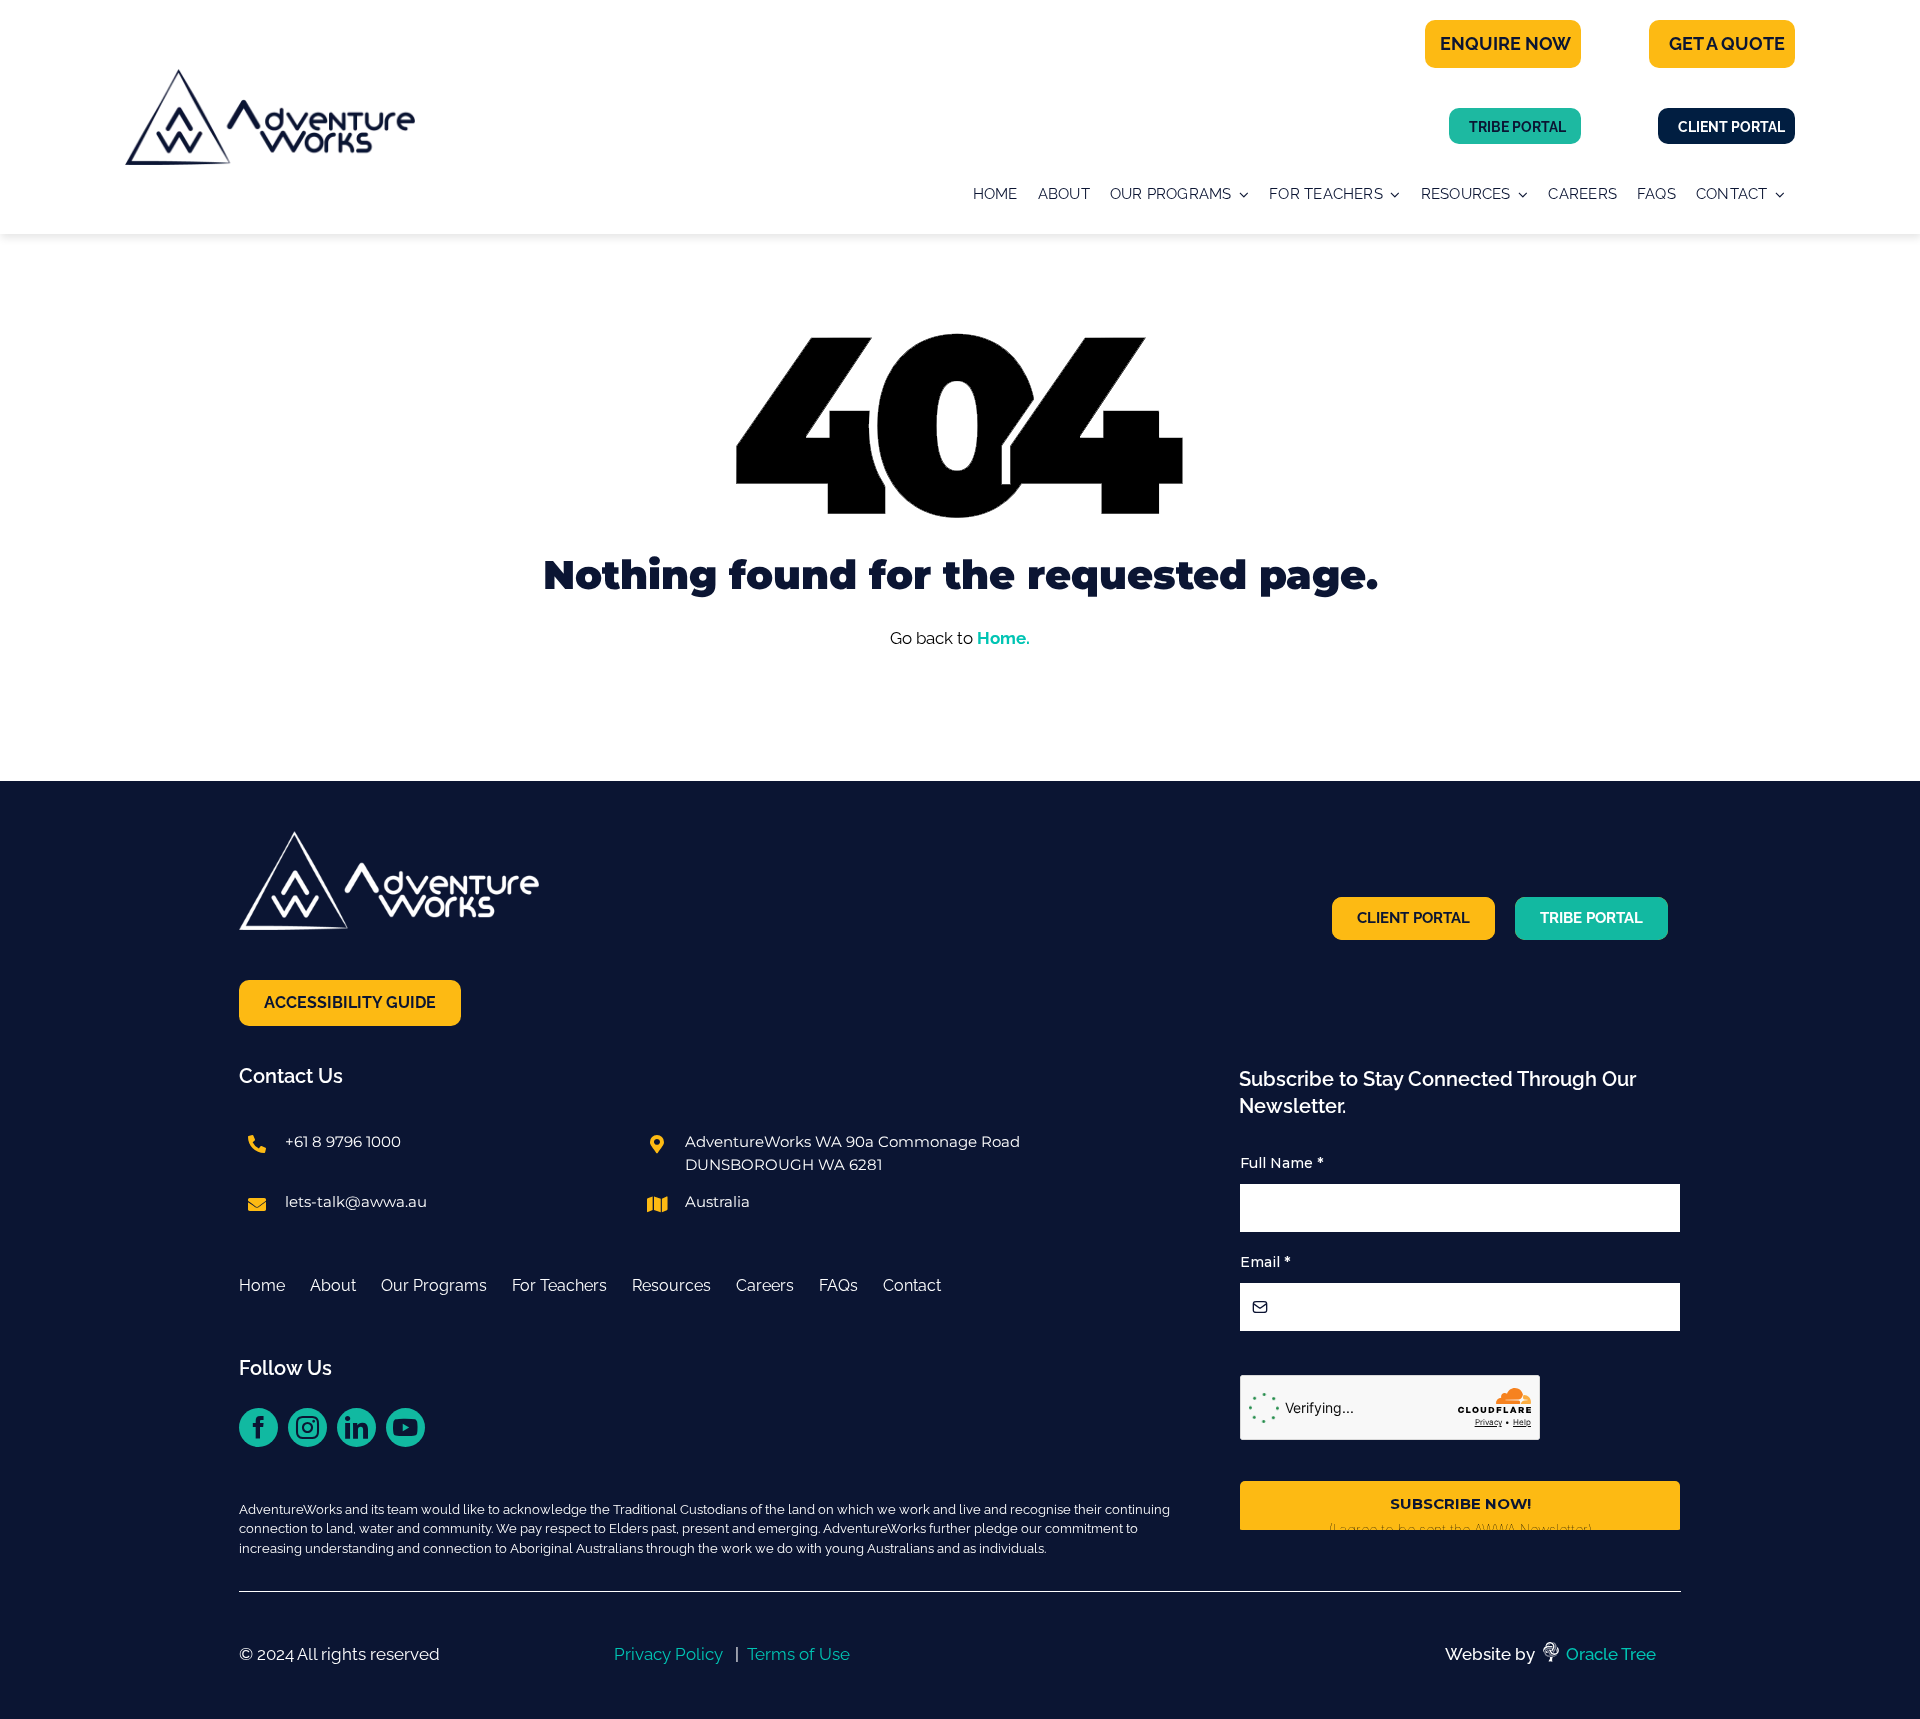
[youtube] (405, 1427)
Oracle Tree (1611, 1654)
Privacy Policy (668, 1654)
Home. (1003, 638)
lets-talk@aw (334, 1201)
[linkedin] (356, 1427)
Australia (717, 1201)
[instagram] (307, 1427)
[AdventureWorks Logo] (270, 78)
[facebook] (258, 1427)
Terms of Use (798, 1654)
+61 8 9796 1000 (343, 1141)
